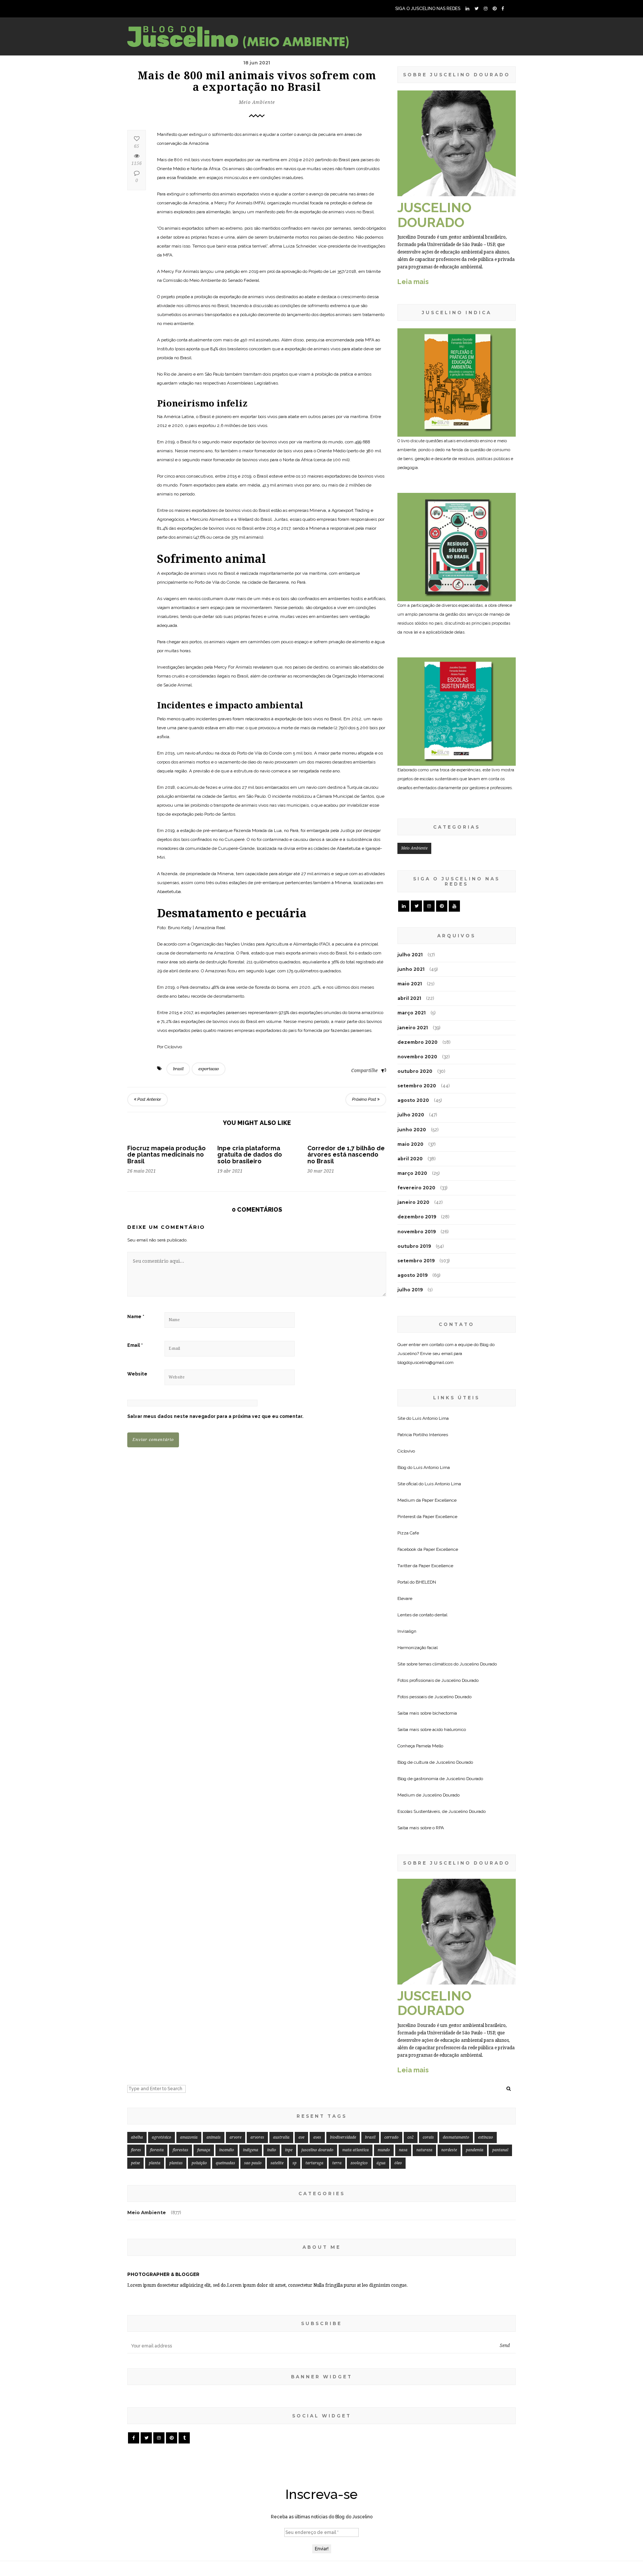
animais (214, 2137)
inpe (289, 2150)
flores (136, 2150)
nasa (403, 2150)
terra (337, 2163)
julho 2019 (410, 1290)
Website (137, 1374)
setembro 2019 (416, 1261)
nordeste (449, 2150)
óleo (398, 2163)
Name (136, 1317)
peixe (135, 2163)
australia (281, 2137)
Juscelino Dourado (478, 1664)
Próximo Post (365, 1099)
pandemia (475, 2150)
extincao (486, 2137)
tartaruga (314, 2163)
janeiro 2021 (413, 1028)
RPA (440, 1828)
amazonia (189, 2137)
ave (301, 2137)
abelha (137, 2137)
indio (272, 2150)
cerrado (391, 2137)
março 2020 (412, 1173)
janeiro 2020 (413, 1202)
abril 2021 (409, 998)
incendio (227, 2150)
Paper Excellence (439, 1500)
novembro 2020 (417, 1057)
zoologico (359, 2163)
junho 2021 (411, 969)
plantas (176, 2163)
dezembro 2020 (418, 1042)
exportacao (209, 1069)
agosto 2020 (413, 1100)
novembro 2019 (417, 1232)
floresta (157, 2150)
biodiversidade (343, 2137)
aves (317, 2137)
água (381, 2163)
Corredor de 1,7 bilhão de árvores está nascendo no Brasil (346, 1155)
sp (295, 2163)
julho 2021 (410, 955)
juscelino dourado (317, 2150)
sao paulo (253, 2163)
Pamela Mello (430, 1746)
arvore (236, 2137)
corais (428, 2137)
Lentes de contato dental (422, 1615)
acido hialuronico (449, 1729)
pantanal (500, 2150)
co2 (411, 2137)
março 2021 (412, 1013)
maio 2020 (410, 1144)
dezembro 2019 (417, 1217)
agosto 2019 (412, 1275)
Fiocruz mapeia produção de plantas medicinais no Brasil (167, 1155)
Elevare (405, 1598)
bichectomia (445, 1713)
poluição (199, 2163)
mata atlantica (356, 2150)
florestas (180, 2150)
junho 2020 (412, 1130)
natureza (424, 2150)
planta (155, 2163)
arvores (257, 2137)
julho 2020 (411, 1115)
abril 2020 (410, 1159)
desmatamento (456, 2137)
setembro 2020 (417, 1086)
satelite (277, 2163)
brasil (178, 1069)
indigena (251, 2150)
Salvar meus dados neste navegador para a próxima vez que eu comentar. (215, 1416)
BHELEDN (426, 1582)
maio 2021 (410, 984)
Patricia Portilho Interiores (423, 1435)
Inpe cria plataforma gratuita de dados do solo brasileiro (250, 1155)
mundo (384, 2150)
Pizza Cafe (408, 1533)
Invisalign (407, 1631)
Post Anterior (149, 1099)
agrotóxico (161, 2137)
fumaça (204, 2150)
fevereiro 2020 (416, 1188)
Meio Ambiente (257, 102)
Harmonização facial (418, 1648)
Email (135, 1345)
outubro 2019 (414, 1246)
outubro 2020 (415, 1071)
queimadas (225, 2163)
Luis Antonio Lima (431, 1418)
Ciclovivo (406, 1451)
